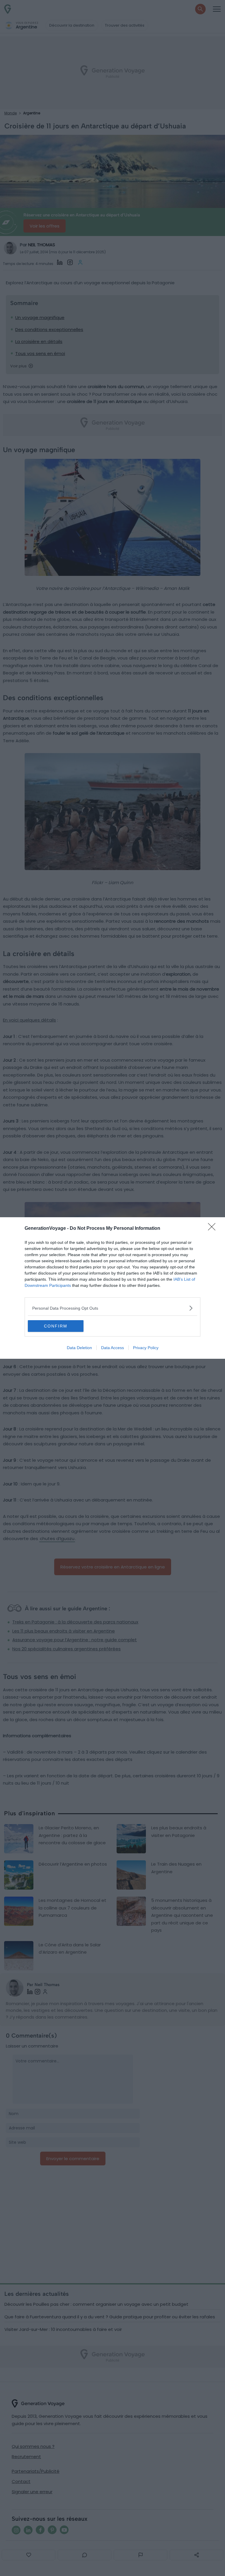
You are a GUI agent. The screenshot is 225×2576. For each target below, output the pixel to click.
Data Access (112, 1348)
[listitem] (112, 1308)
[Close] (214, 1229)
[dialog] (112, 1288)
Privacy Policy (146, 1348)
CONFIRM (56, 1326)
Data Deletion (79, 1348)
